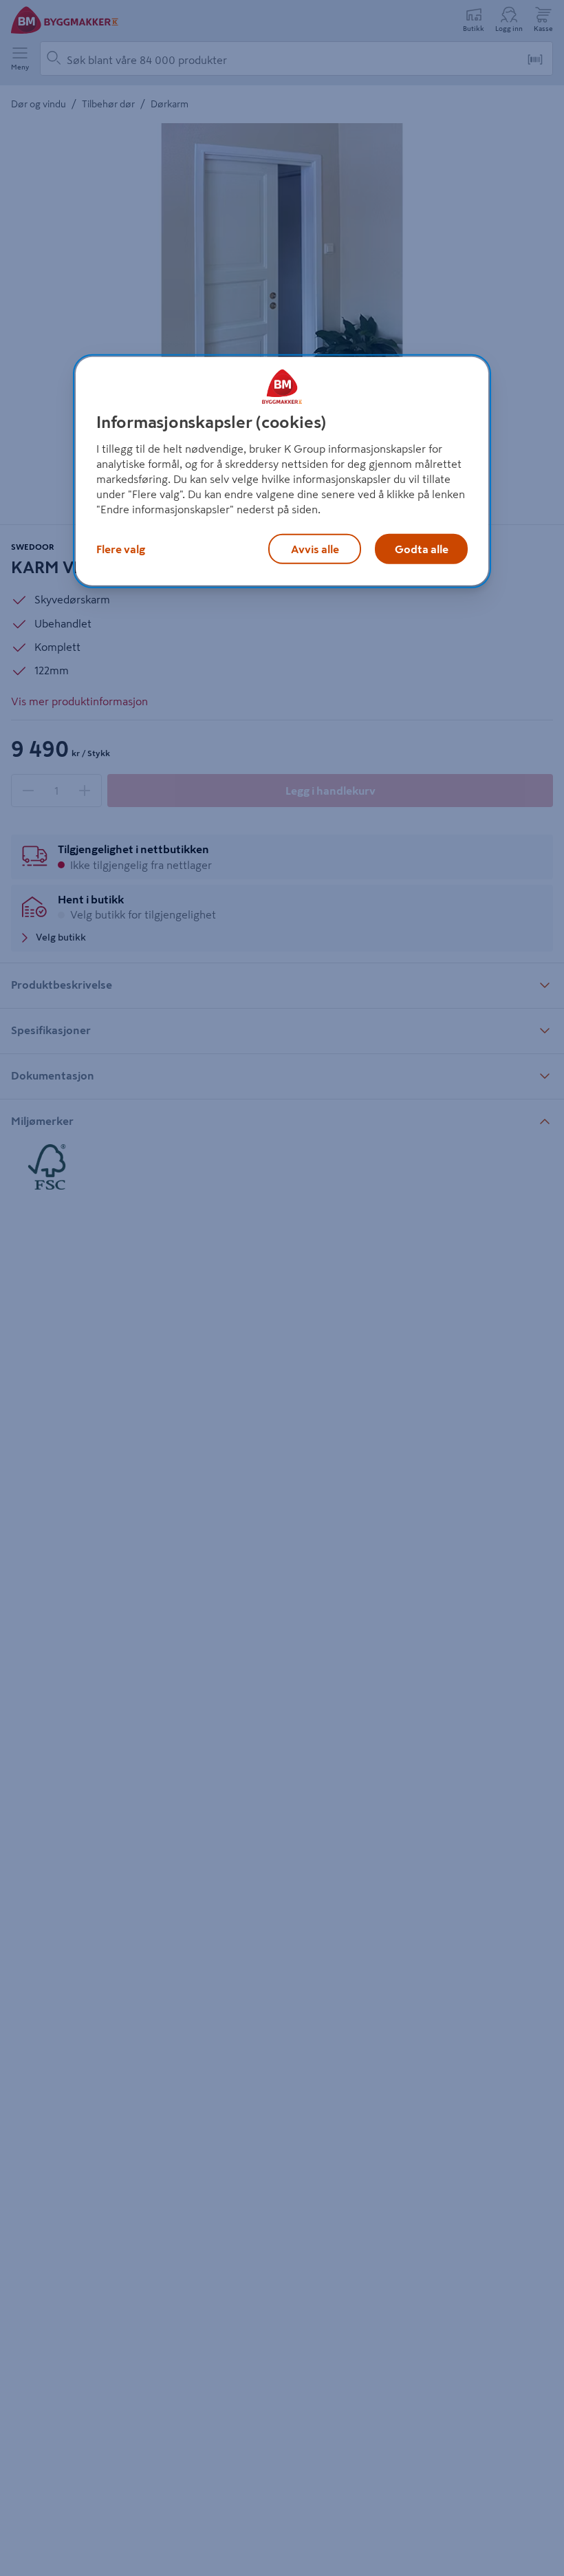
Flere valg (121, 548)
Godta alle (422, 548)
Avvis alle (315, 548)
